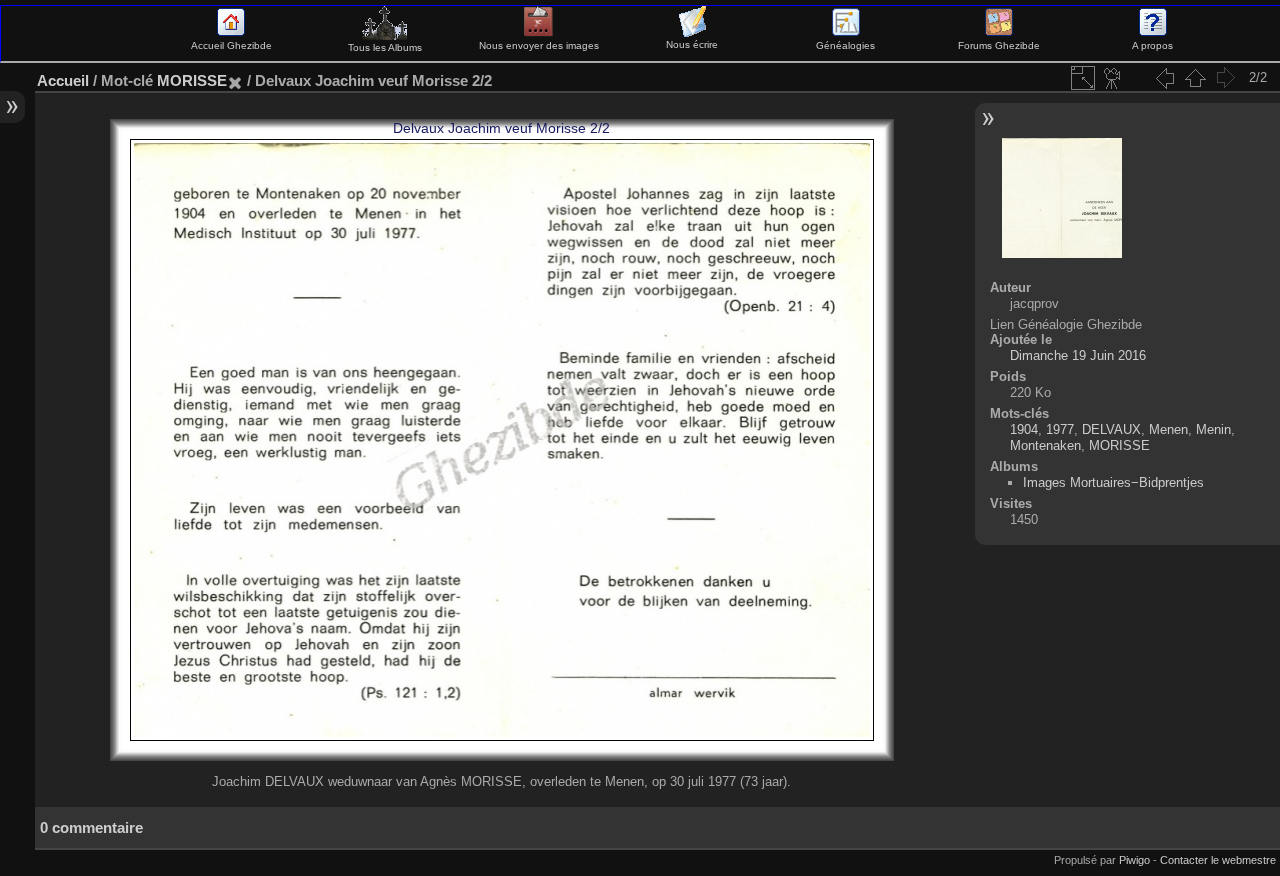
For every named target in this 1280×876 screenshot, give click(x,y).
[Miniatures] (1195, 78)
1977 (1060, 429)
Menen (1168, 429)
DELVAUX (1111, 429)
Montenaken (1045, 445)
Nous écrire (692, 44)
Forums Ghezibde (999, 45)
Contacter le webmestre (1218, 860)
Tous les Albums (385, 47)
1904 (1024, 429)
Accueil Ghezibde (231, 45)
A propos (1152, 45)
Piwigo (1134, 860)
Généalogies (845, 45)
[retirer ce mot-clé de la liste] (235, 80)
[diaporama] (1113, 78)
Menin (1213, 429)
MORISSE (192, 80)
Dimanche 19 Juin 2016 (1078, 355)
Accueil (63, 80)
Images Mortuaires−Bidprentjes (1113, 482)
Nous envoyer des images (539, 45)
